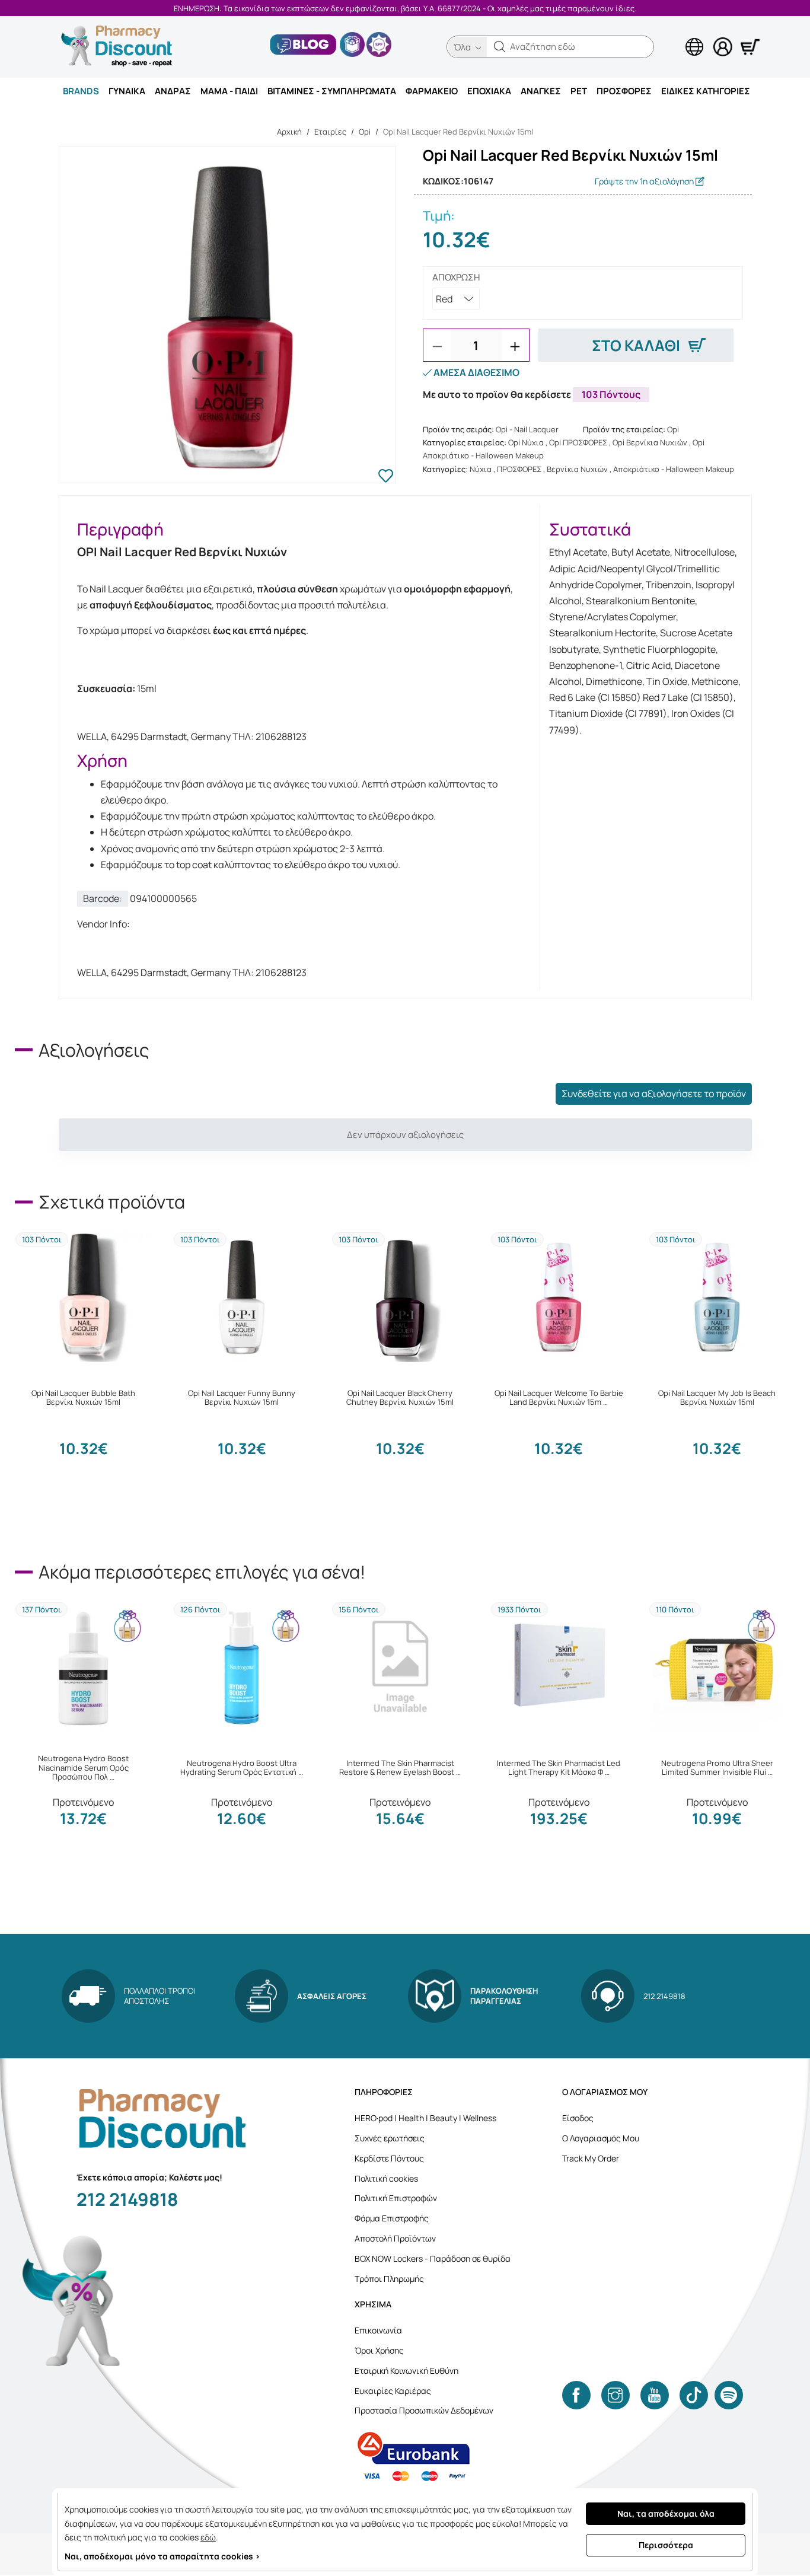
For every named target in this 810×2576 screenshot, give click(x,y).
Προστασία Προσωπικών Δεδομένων (424, 2410)
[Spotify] (729, 2395)
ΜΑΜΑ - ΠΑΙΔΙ (229, 91)
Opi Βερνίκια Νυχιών (650, 442)
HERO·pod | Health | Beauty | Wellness (425, 2118)
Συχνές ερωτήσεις (390, 2138)
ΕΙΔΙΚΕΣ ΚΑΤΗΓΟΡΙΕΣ (706, 91)
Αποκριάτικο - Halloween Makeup (674, 469)
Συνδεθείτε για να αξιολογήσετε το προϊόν (654, 1093)
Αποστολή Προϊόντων (395, 2238)
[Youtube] (655, 2395)
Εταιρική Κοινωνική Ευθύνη (406, 2371)
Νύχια (481, 469)
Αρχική (289, 132)
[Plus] (515, 346)
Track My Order (591, 2158)
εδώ (208, 2537)
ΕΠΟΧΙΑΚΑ (489, 91)
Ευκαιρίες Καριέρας (393, 2391)
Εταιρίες (330, 132)
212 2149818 (127, 2199)
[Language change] (675, 36)
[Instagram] (616, 2395)
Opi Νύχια (526, 442)
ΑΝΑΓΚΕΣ (541, 91)
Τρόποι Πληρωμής (389, 2279)
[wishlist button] (386, 477)
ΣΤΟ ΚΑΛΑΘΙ (636, 345)
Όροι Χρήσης (379, 2350)
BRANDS (81, 91)
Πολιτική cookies (386, 2178)
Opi (365, 132)
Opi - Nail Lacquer (527, 429)
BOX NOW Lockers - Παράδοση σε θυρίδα (433, 2258)
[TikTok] (694, 2395)
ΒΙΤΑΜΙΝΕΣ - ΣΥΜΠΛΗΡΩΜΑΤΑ (332, 91)
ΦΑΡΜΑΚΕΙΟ (432, 91)
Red (444, 299)
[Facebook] (576, 2395)
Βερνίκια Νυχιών (577, 469)
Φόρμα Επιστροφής (392, 2218)
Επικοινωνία (378, 2330)
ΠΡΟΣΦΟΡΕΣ (624, 91)
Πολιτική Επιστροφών (396, 2198)
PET (579, 91)
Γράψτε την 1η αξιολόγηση (645, 181)
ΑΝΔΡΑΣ (173, 91)
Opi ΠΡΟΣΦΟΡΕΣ (578, 442)
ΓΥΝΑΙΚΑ (127, 91)
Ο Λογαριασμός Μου (601, 2138)
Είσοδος (578, 2118)
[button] (500, 47)
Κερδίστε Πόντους (389, 2158)
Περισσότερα (666, 2545)
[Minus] (437, 346)
